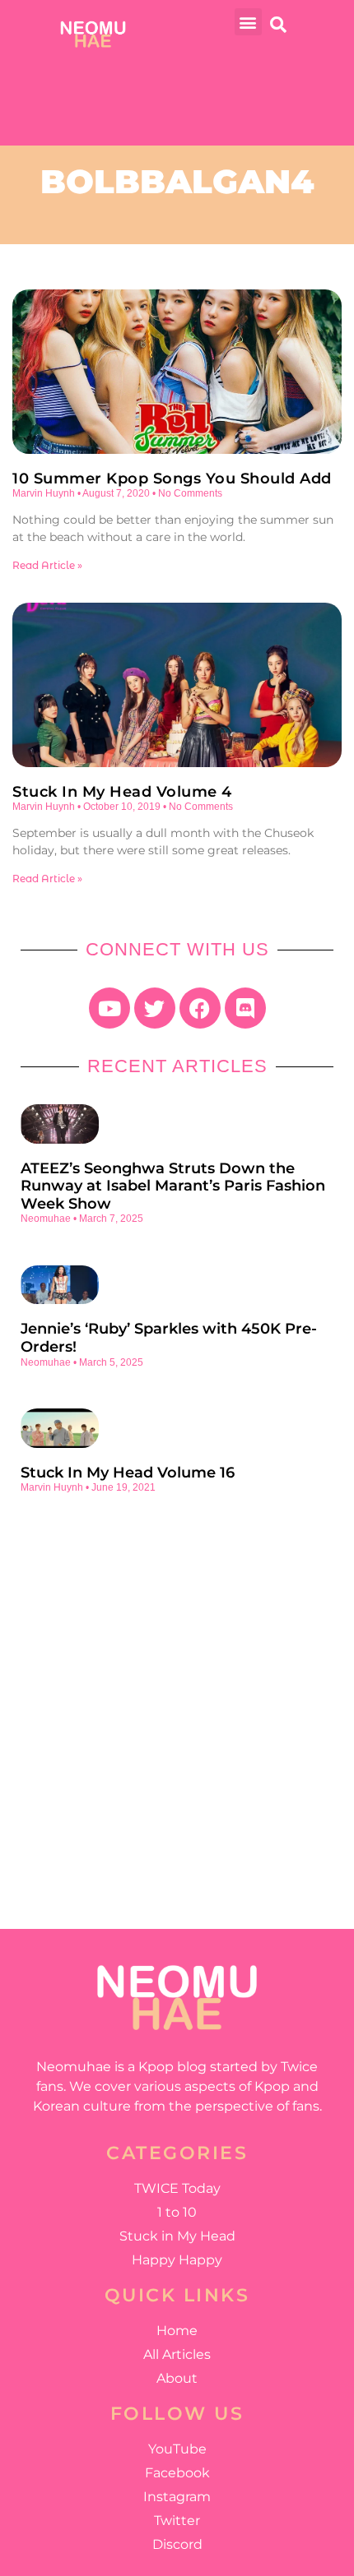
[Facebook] (200, 1008)
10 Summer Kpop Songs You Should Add (172, 479)
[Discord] (245, 1008)
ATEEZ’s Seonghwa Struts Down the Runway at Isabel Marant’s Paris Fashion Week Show (173, 1186)
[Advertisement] (177, 1699)
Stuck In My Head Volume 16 (128, 1473)
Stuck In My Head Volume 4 (122, 792)
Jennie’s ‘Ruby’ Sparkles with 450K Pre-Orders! (169, 1338)
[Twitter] (155, 1008)
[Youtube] (109, 1008)
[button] (248, 22)
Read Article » (47, 565)
